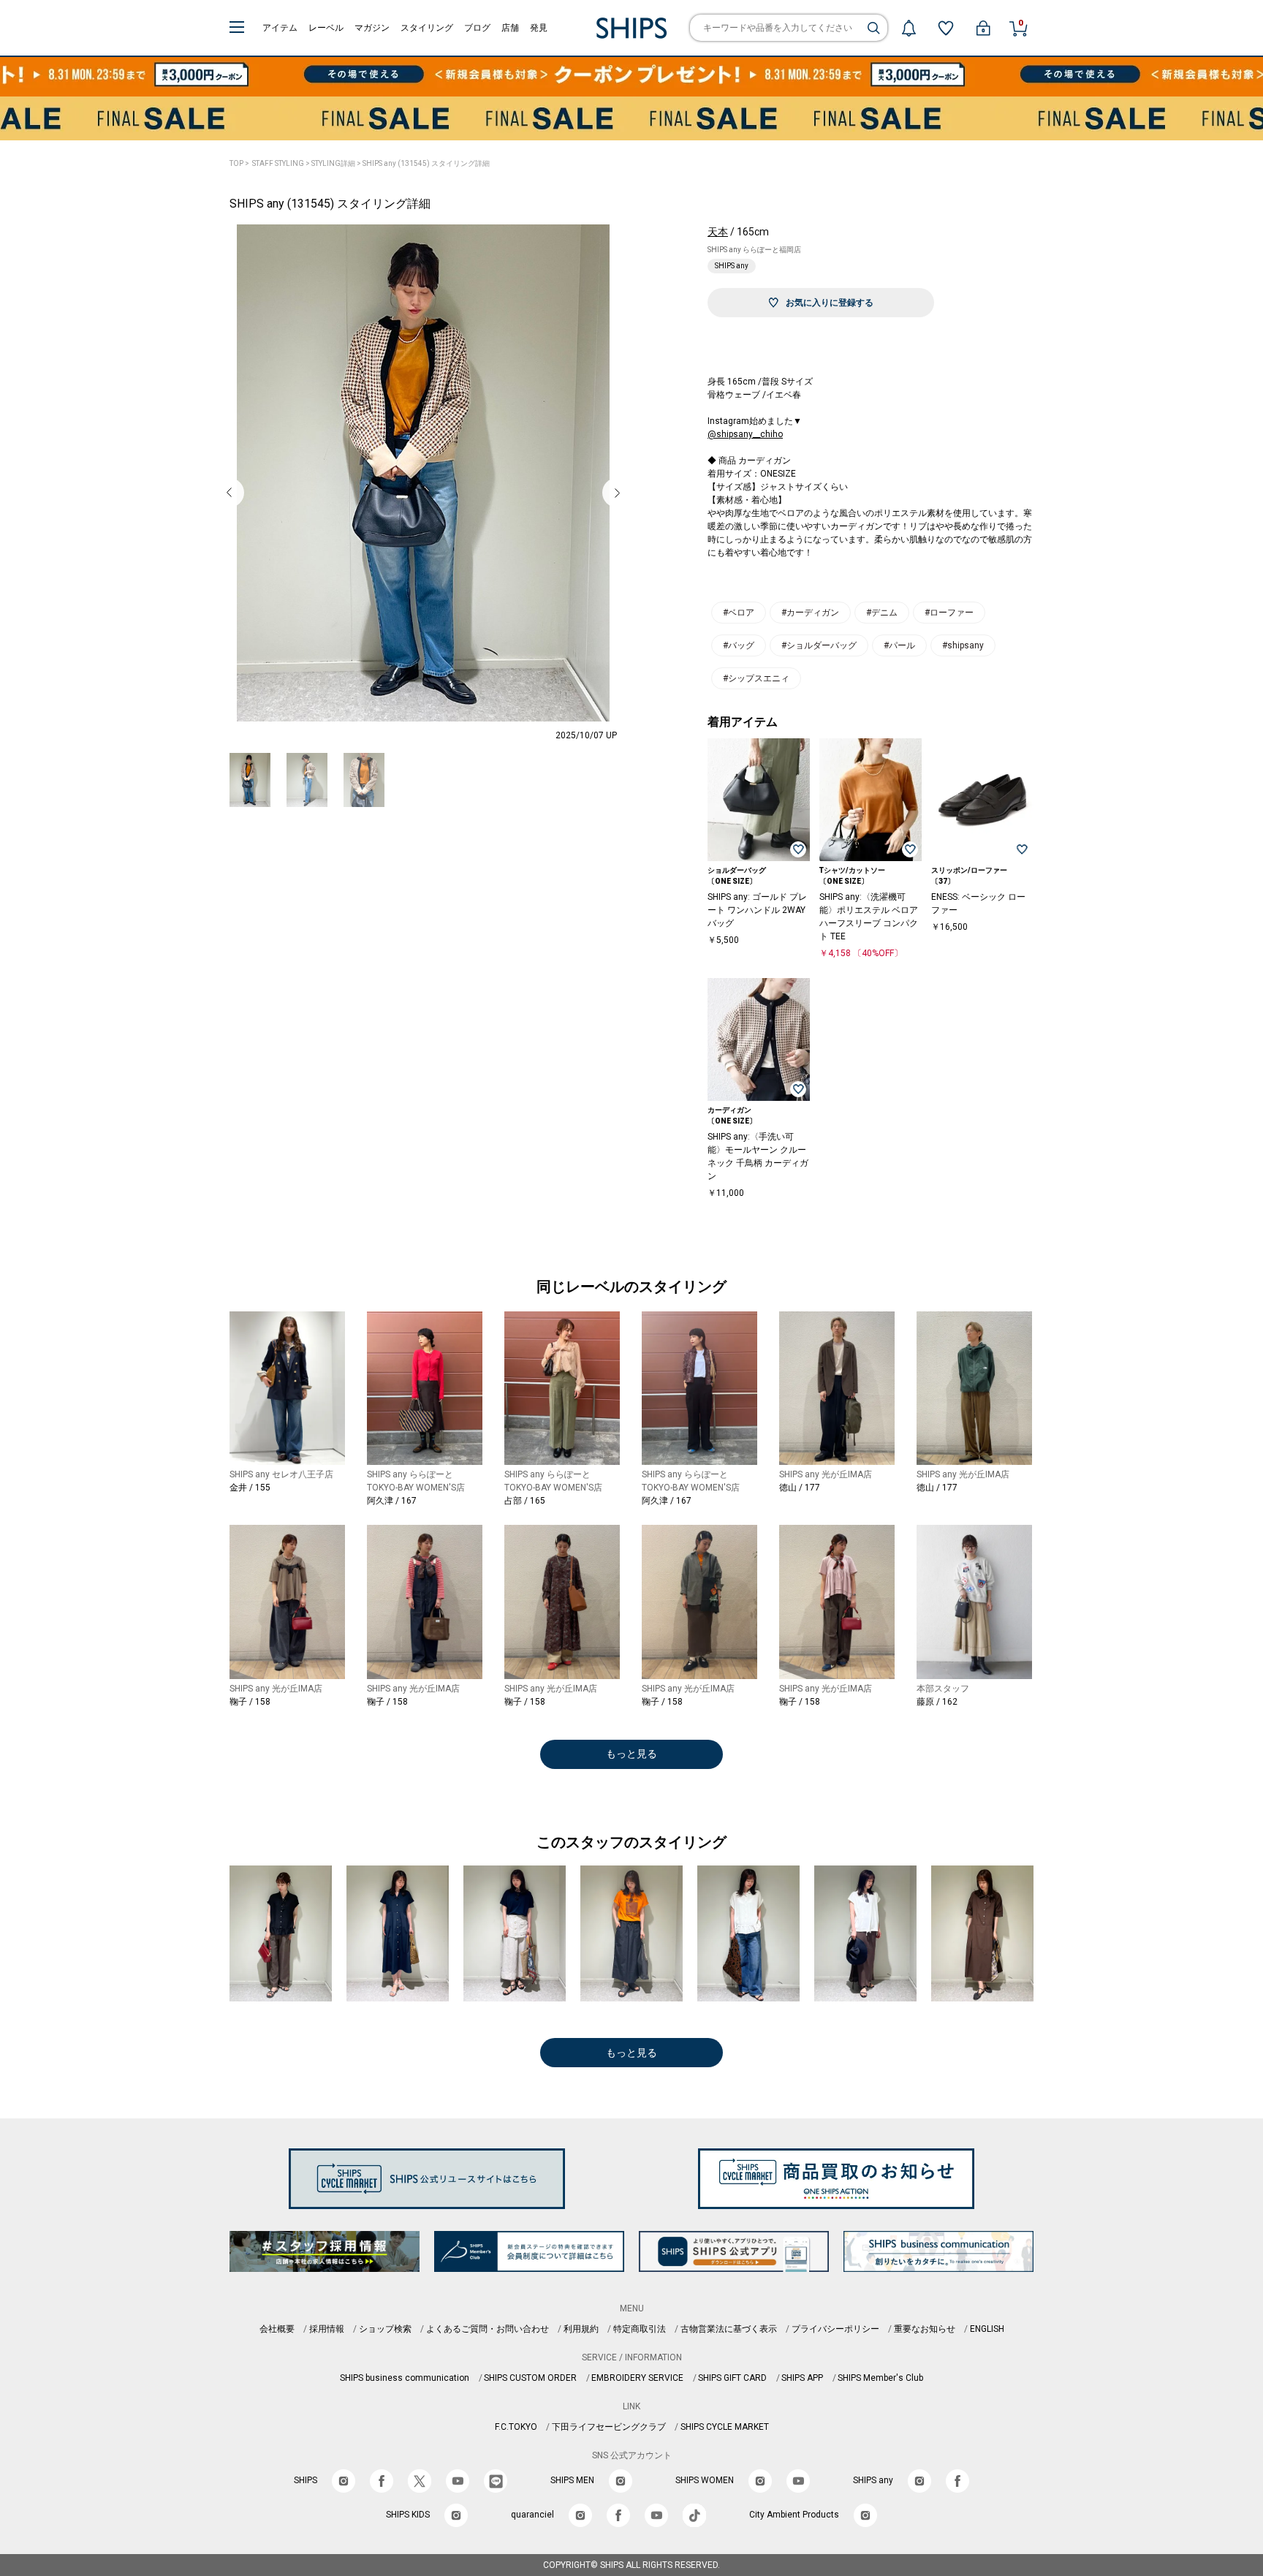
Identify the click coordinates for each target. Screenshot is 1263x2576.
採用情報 (327, 2329)
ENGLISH (987, 2329)
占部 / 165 (525, 1501)
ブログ (477, 28)
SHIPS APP (802, 2378)
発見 (539, 28)
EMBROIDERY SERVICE (637, 2378)
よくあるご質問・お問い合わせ (488, 2329)
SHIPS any (732, 266)
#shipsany (963, 645)
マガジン (372, 28)
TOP (236, 163)
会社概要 (277, 2329)
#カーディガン (810, 613)
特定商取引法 (640, 2329)
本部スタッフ (943, 1689)
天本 (718, 232)
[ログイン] (983, 28)
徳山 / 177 (800, 1488)
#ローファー (949, 613)
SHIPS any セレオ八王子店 (281, 1474)
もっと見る (631, 1754)
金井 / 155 (250, 1488)
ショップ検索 (385, 2329)
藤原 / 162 (937, 1702)
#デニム (882, 613)
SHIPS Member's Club (880, 2378)
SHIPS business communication (405, 2378)
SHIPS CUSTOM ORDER (530, 2378)
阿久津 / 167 (392, 1501)
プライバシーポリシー (835, 2329)
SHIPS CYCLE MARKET (725, 2427)
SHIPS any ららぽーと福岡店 (754, 250)
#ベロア (739, 613)
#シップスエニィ (756, 678)
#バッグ (739, 645)
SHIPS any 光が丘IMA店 (826, 1474)
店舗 (510, 28)
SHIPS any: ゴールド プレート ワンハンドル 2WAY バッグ (757, 910)
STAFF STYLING (278, 163)
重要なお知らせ (925, 2329)
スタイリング (427, 28)
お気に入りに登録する (830, 303)
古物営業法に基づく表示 (729, 2329)
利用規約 (581, 2329)
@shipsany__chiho (745, 434)
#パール (899, 645)
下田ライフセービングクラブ (609, 2427)
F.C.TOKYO (516, 2427)
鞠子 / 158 (250, 1702)
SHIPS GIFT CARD (732, 2378)
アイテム (280, 28)
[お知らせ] (909, 28)
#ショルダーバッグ (819, 645)
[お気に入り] (946, 28)
